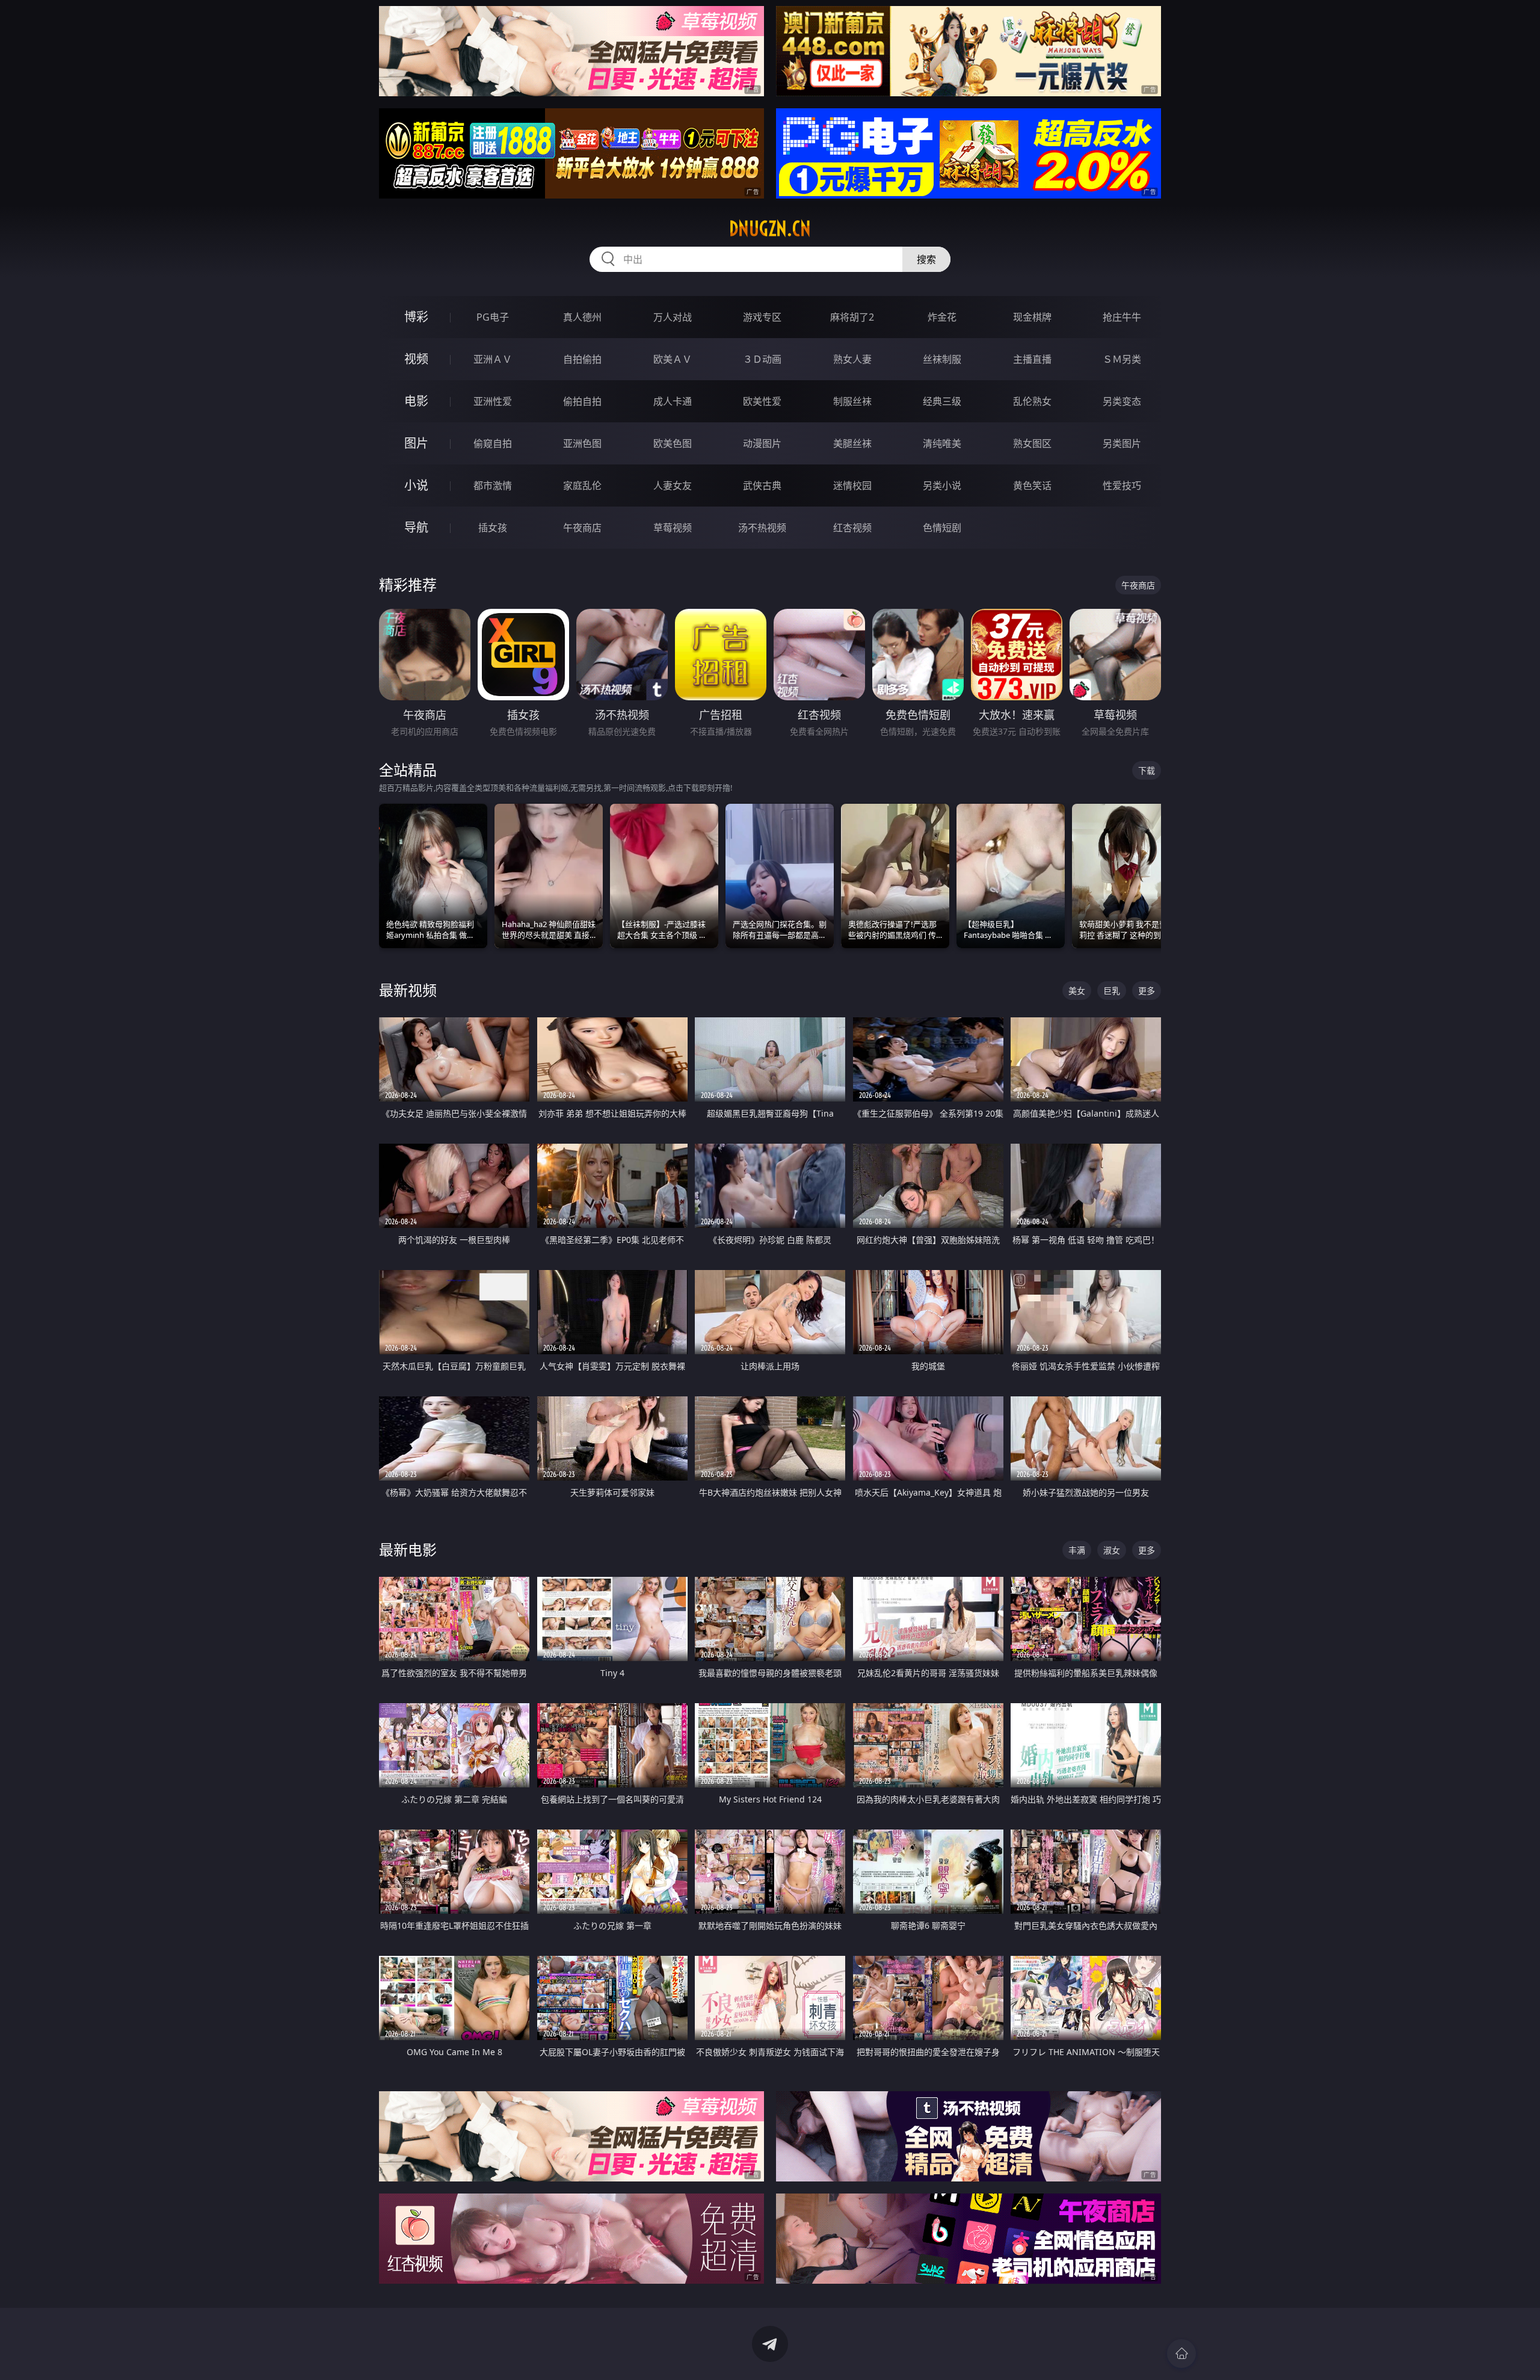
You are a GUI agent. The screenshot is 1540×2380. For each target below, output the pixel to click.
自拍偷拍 (582, 359)
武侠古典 (762, 486)
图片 (416, 443)
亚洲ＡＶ (493, 359)
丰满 (1077, 1550)
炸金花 (942, 317)
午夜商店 (582, 528)
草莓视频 (673, 528)
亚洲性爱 (493, 401)
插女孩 (493, 528)
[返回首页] (1181, 2354)
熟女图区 (1032, 443)
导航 (416, 527)
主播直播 (1032, 359)
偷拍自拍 (582, 401)
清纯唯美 (942, 443)
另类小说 (942, 486)
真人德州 (582, 317)
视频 (416, 359)
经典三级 (942, 401)
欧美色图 (673, 443)
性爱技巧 (1122, 486)
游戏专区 (762, 317)
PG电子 (493, 317)
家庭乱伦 (582, 486)
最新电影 (408, 1549)
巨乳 (1112, 991)
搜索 (926, 259)
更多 (1147, 991)
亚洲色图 (582, 443)
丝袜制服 (942, 359)
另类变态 (1122, 401)
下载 (1147, 770)
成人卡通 (673, 401)
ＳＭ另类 (1122, 359)
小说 (416, 485)
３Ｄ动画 (762, 359)
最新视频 (408, 990)
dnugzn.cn (770, 229)
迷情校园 (852, 486)
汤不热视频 (762, 528)
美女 (1077, 991)
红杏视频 (852, 528)
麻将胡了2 (852, 317)
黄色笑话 (1032, 486)
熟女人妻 (852, 359)
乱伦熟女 (1032, 401)
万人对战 (673, 317)
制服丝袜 (852, 401)
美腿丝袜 (852, 443)
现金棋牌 (1032, 317)
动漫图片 (762, 443)
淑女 (1112, 1550)
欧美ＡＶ (673, 359)
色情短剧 (942, 528)
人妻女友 (673, 486)
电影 (416, 401)
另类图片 (1122, 443)
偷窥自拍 (493, 443)
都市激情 (493, 486)
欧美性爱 (762, 401)
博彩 (416, 317)
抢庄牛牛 (1122, 317)
